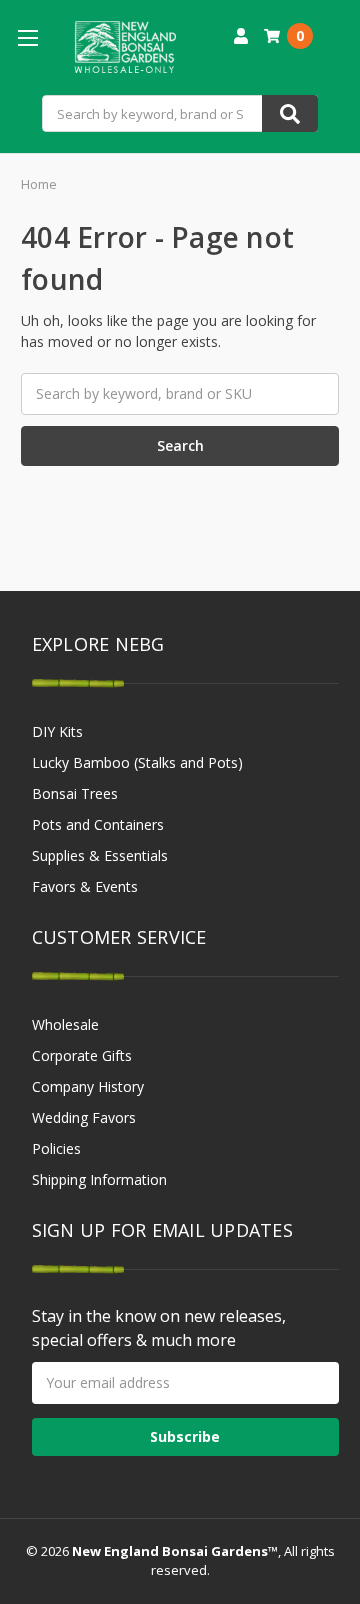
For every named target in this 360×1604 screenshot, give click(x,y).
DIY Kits (57, 731)
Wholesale (65, 1024)
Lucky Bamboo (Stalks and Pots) (137, 762)
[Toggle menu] (27, 37)
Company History (88, 1086)
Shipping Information (99, 1179)
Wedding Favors (84, 1117)
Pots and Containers (98, 824)
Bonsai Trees (75, 793)
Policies (56, 1148)
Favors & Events (85, 886)
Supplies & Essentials (100, 855)
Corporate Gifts (82, 1055)
